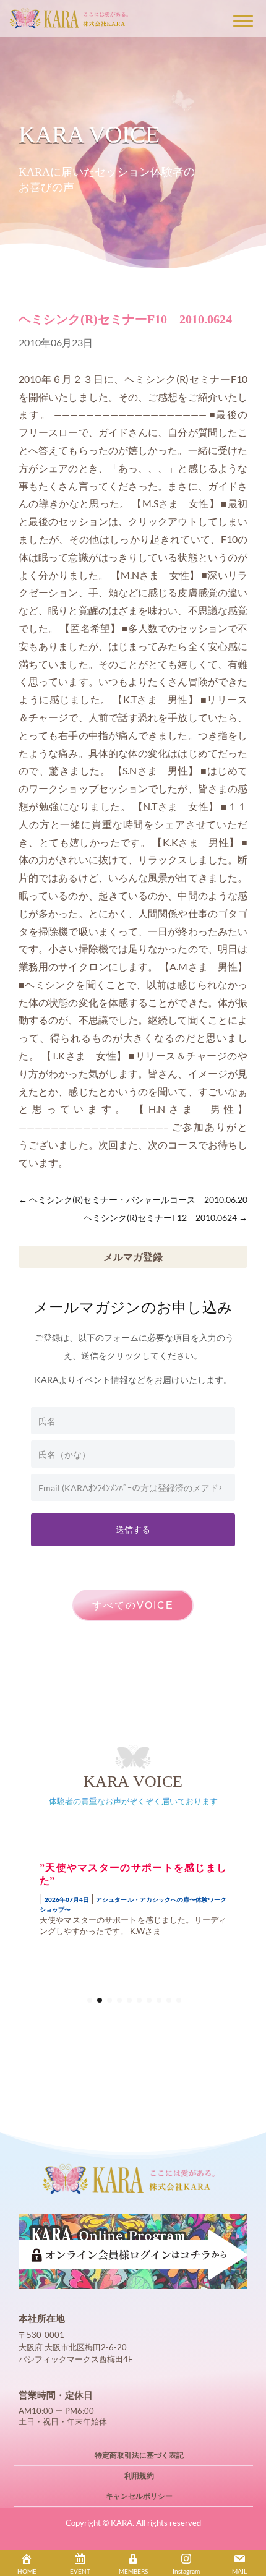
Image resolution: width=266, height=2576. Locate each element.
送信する (133, 1529)
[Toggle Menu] (243, 21)
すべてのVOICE (133, 1605)
